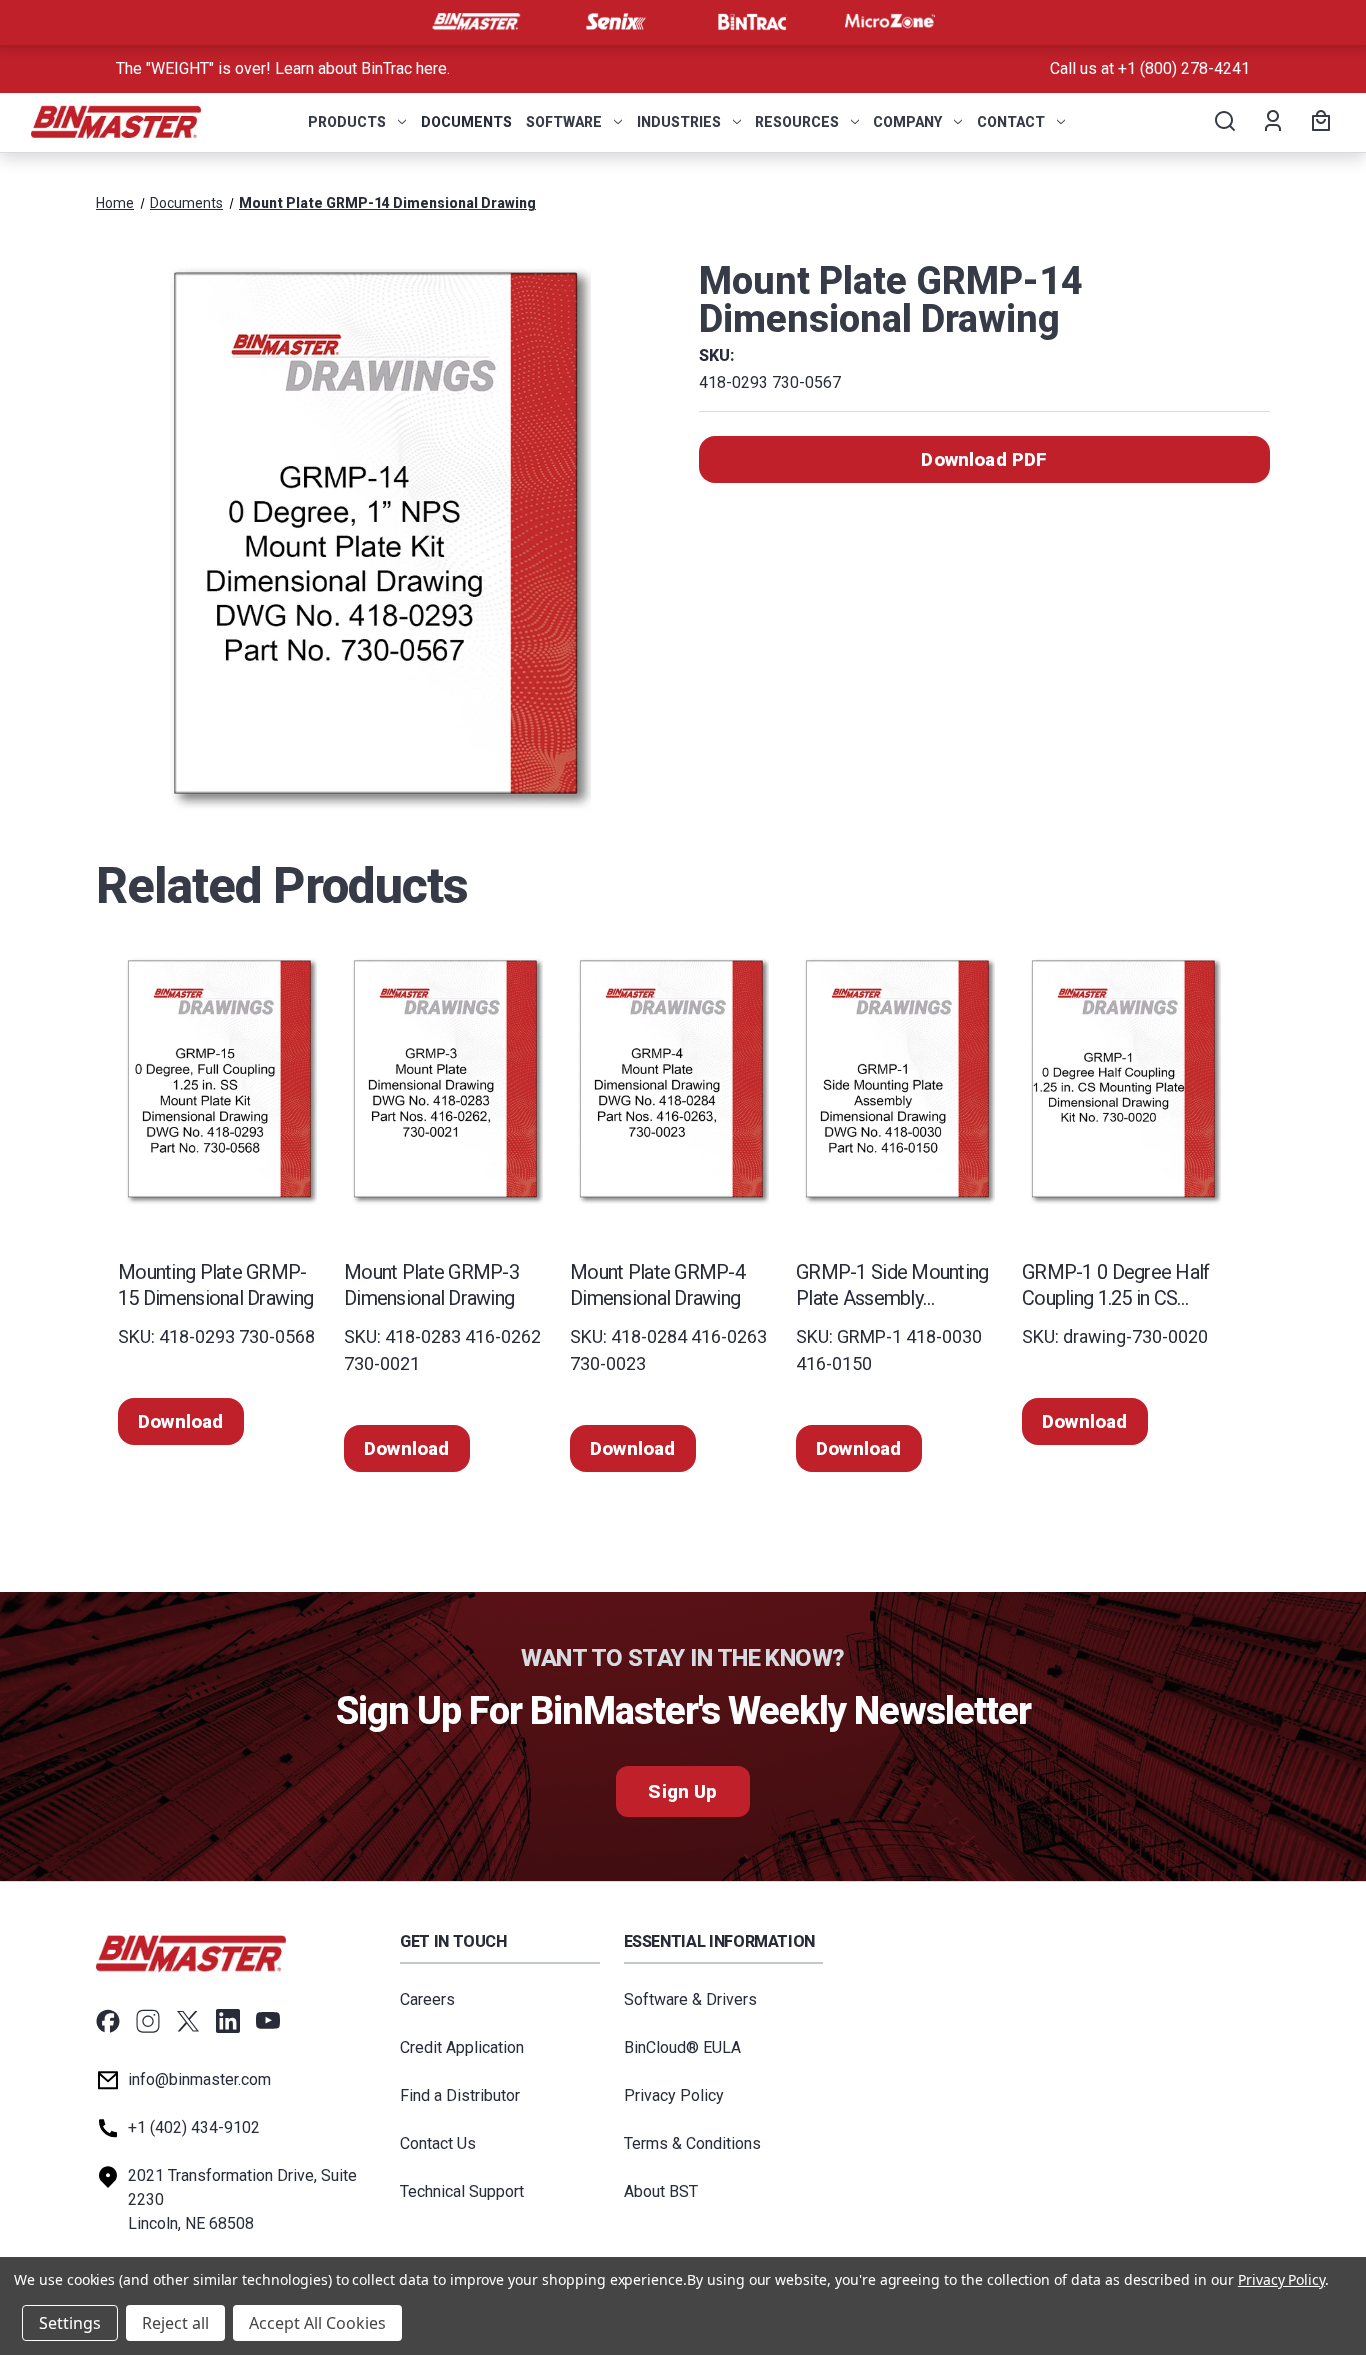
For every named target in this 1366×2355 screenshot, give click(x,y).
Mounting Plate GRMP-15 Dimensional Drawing (215, 1285)
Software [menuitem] (564, 122)
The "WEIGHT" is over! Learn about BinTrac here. (283, 68)
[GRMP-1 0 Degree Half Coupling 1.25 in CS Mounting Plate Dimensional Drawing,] (1123, 1079)
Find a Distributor (460, 2095)
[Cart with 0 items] (1318, 122)
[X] (188, 2021)
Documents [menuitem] (466, 122)
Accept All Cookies (317, 2323)
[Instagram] (148, 2021)
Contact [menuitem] (1011, 122)
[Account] (1271, 122)
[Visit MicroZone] (890, 22)
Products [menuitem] (347, 122)
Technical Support (462, 2191)
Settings (70, 2323)
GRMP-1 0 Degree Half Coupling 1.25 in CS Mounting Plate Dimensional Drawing (1116, 1285)
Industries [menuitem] (679, 122)
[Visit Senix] (614, 22)
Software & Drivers (690, 1999)
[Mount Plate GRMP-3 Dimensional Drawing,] (445, 1079)
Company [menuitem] (907, 122)
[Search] (1223, 122)
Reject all (175, 2323)
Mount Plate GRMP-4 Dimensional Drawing (657, 1285)
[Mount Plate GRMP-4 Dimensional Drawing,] (671, 1079)
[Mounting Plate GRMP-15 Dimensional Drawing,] (219, 1079)
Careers (427, 1999)
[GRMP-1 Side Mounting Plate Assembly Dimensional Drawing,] (897, 1079)
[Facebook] (108, 2021)
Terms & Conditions (692, 2143)
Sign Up (682, 1791)
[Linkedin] (228, 2021)
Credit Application (462, 2047)
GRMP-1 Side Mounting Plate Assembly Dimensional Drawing (892, 1285)
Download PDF (984, 459)
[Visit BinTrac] (752, 22)
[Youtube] (268, 2021)
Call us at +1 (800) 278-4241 (1150, 68)
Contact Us (438, 2143)
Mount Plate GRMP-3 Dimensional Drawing (431, 1285)
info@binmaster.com (199, 2079)
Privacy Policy (674, 2095)
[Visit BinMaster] (476, 22)
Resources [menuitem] (797, 122)
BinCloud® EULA (682, 2047)
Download (181, 1421)
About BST (661, 2191)
